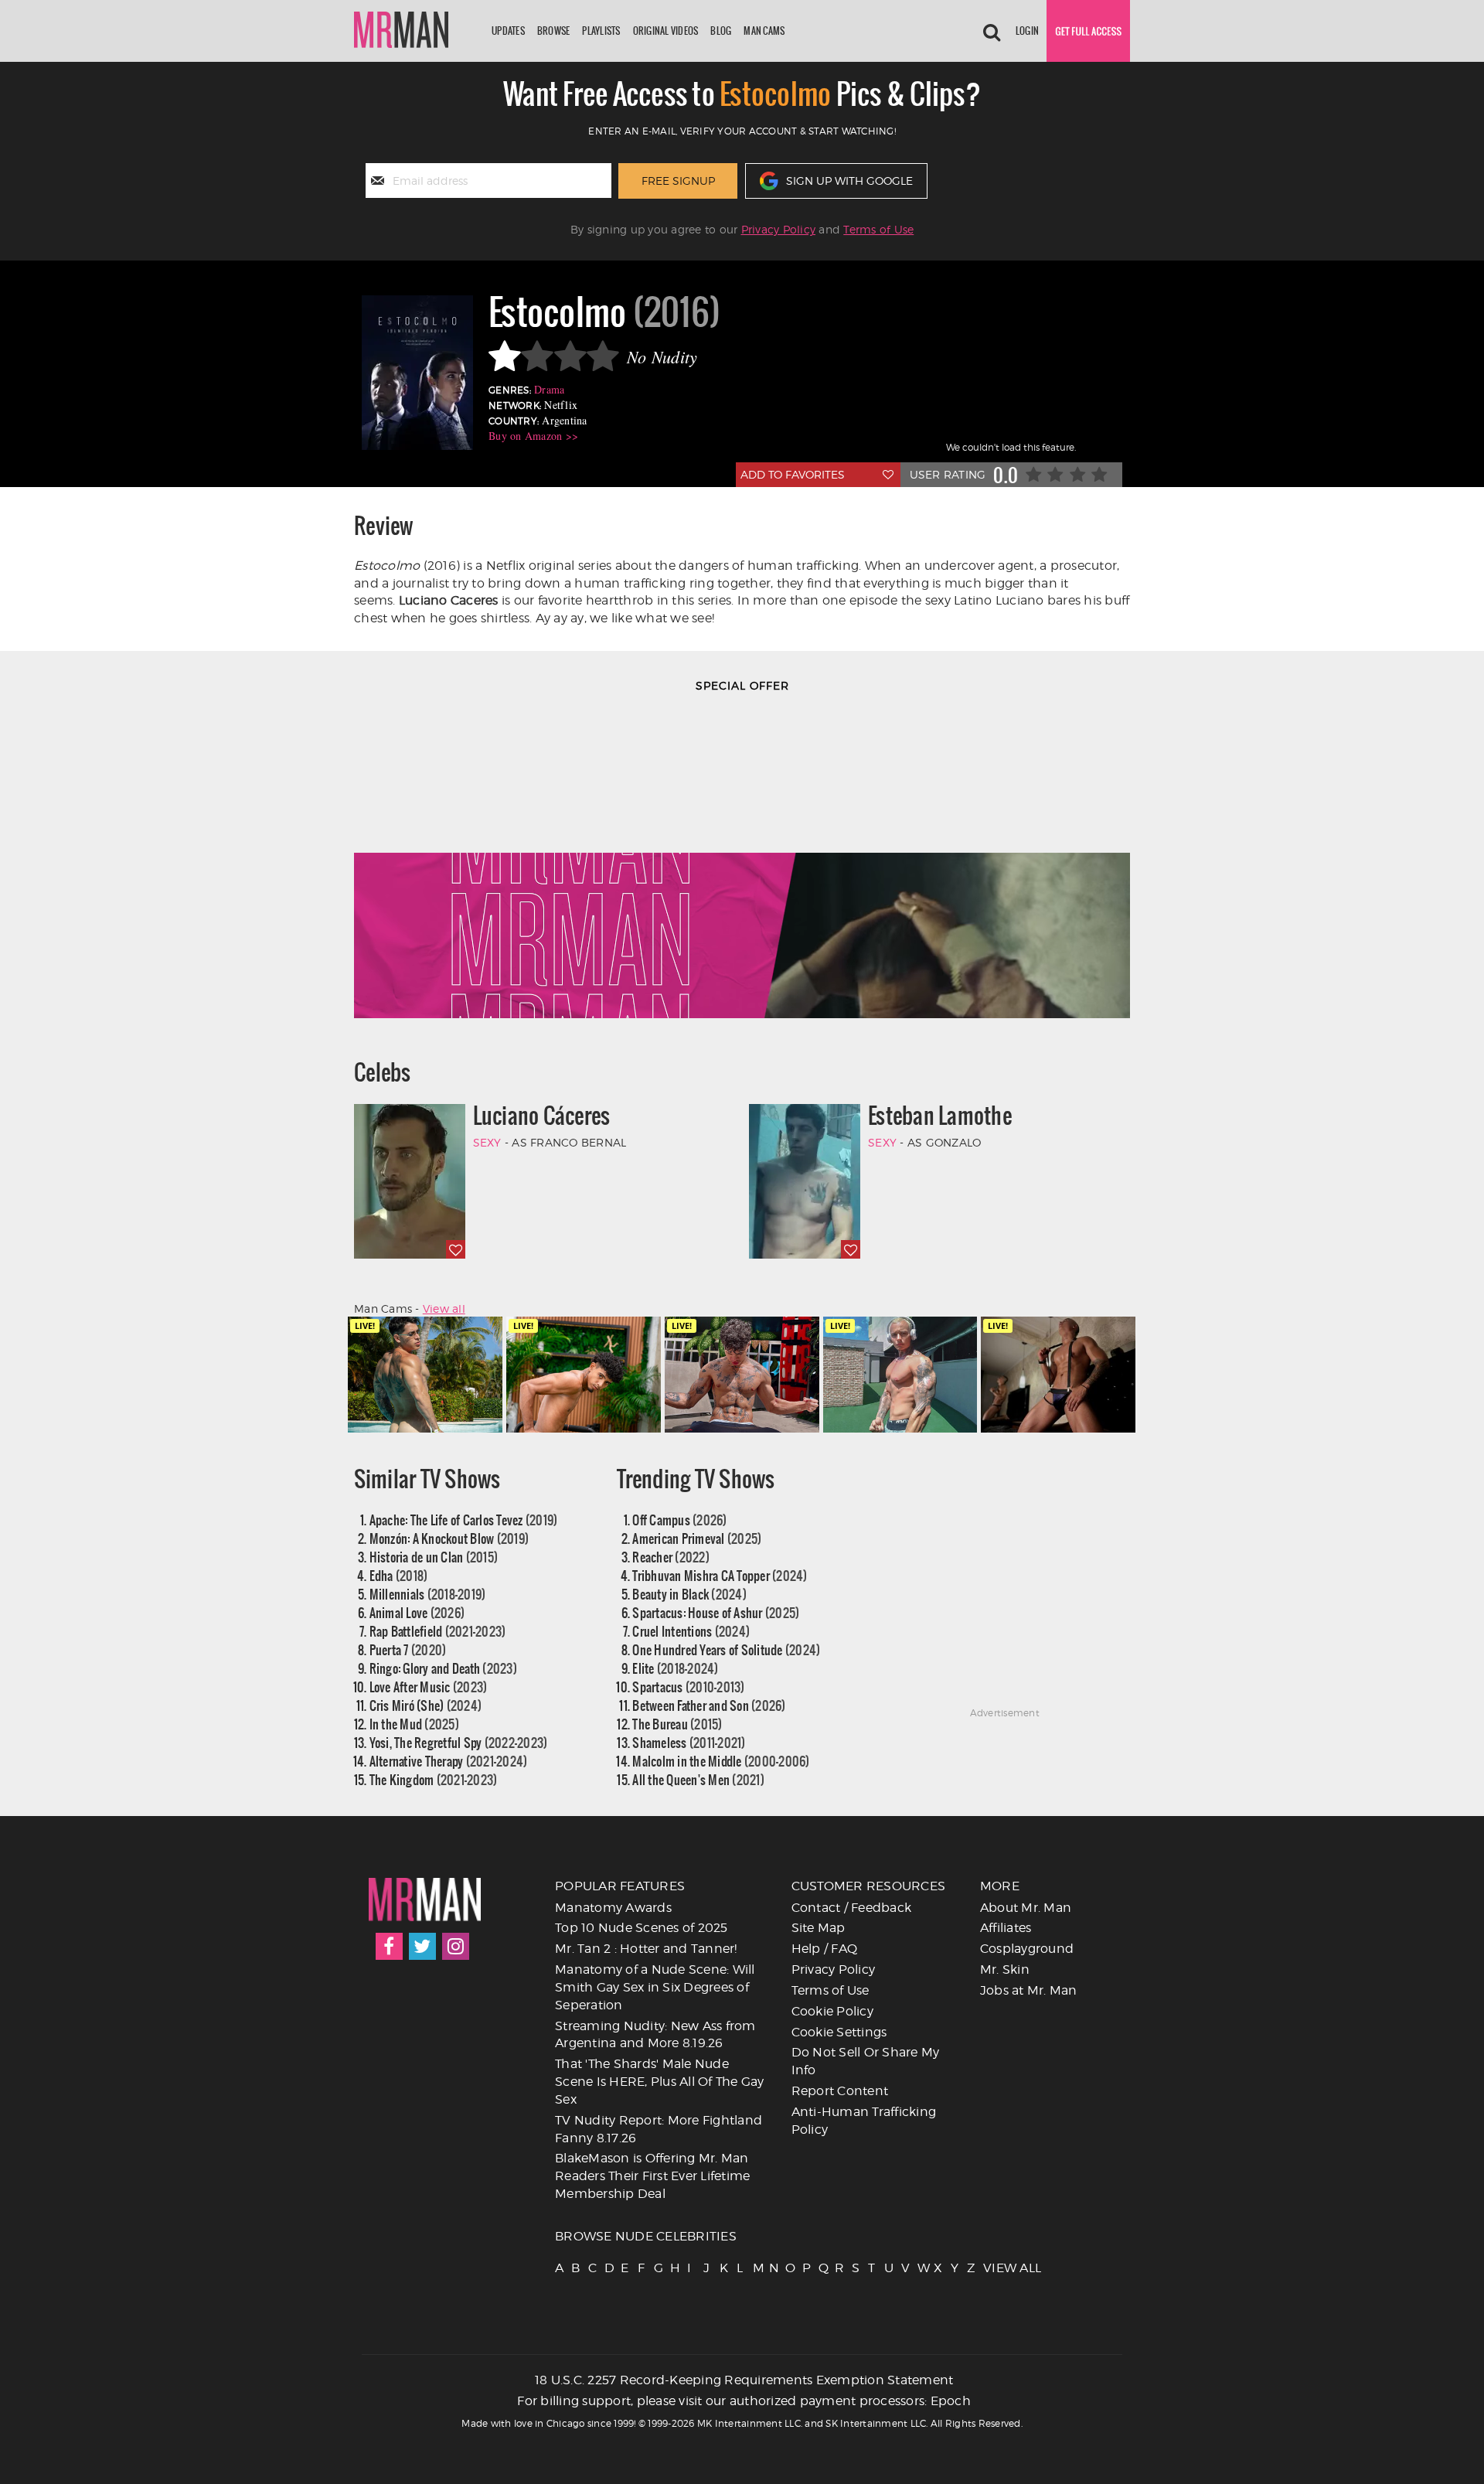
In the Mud (414, 1724)
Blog (721, 31)
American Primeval (697, 1538)
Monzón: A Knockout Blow (449, 1538)
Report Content (840, 2091)
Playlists (601, 31)
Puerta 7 (408, 1649)
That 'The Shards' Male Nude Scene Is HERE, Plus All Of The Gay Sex (660, 2082)
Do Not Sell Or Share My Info (866, 2061)
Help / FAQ (825, 1949)
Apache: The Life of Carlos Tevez (464, 1520)
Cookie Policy (832, 2011)
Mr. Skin (1005, 1969)
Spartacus (688, 1687)
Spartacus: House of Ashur (716, 1612)
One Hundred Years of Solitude (726, 1649)
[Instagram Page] (456, 1946)
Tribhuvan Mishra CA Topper (720, 1575)
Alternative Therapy (449, 1761)
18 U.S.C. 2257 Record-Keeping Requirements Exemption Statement (744, 2380)
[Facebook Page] (389, 1946)
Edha (399, 1575)
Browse (554, 31)
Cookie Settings (839, 2032)
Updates (508, 31)
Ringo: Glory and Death (443, 1668)
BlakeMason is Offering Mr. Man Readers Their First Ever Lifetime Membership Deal (652, 2176)
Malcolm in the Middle (721, 1761)
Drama (549, 389)
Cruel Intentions (691, 1631)
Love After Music (429, 1687)
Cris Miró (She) (426, 1705)
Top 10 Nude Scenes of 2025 (642, 1928)
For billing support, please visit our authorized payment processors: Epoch (744, 2401)
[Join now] (1088, 31)
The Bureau (677, 1724)
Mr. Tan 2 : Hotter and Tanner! (646, 1949)
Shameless (689, 1742)
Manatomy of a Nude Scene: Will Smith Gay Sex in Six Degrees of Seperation (655, 1987)
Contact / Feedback (852, 1908)
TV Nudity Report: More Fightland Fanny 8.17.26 (659, 2129)
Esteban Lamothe (940, 1116)
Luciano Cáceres (542, 1116)
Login (1027, 31)
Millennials (428, 1594)
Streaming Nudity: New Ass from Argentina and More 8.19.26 (655, 2035)
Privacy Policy (779, 229)
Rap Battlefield (438, 1631)
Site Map (819, 1928)
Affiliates (1006, 1928)
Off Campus (679, 1520)
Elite (675, 1668)
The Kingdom (434, 1779)
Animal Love (417, 1612)
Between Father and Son (709, 1705)
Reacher (671, 1557)
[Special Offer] (742, 864)
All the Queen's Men (698, 1779)
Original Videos (666, 31)
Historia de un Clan (434, 1557)
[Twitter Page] (422, 1946)
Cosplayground (1027, 1949)
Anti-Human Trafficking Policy (864, 2121)
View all (444, 1308)
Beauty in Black (689, 1594)
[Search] (992, 31)
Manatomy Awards (613, 1908)
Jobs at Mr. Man (1029, 1990)
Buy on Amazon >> (533, 436)
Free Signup (678, 181)
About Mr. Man (1026, 1908)
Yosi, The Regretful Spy (459, 1742)
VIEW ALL (990, 2268)
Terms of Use (878, 229)
